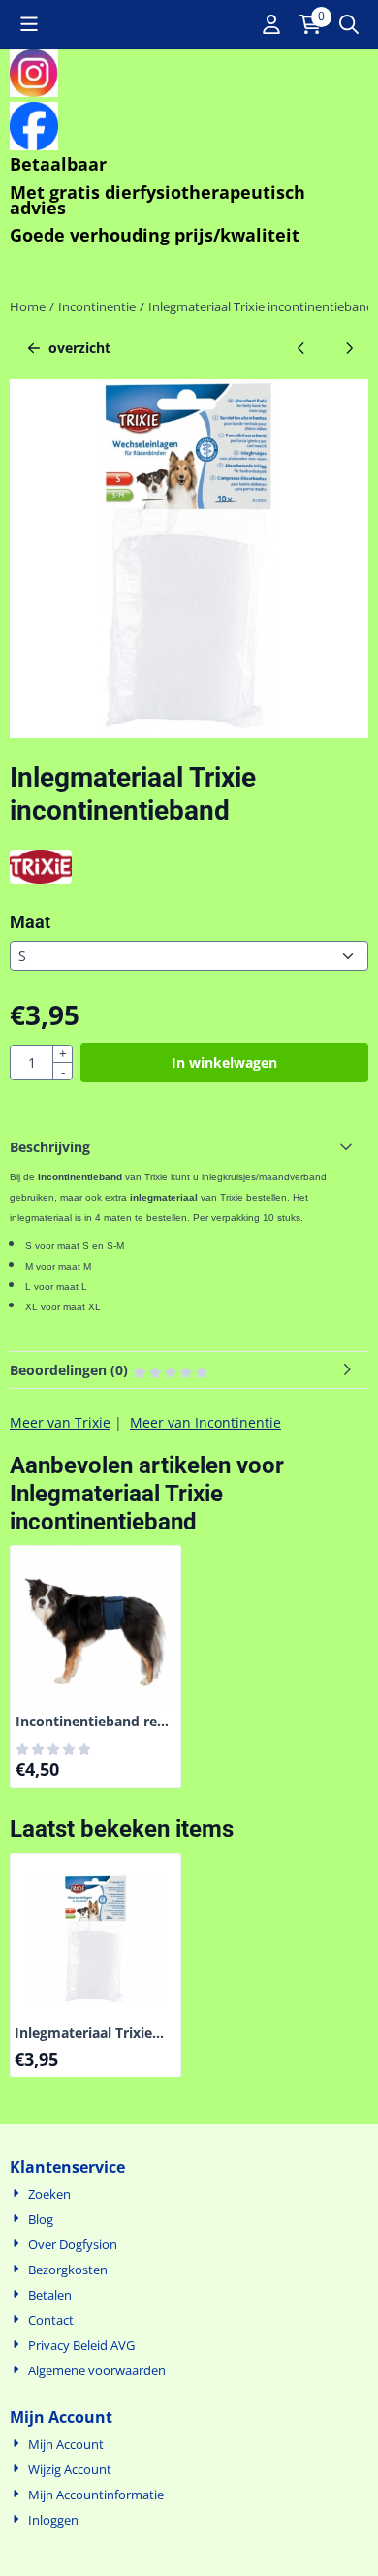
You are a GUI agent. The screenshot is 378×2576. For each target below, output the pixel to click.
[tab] (189, 1147)
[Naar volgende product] (348, 348)
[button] (29, 24)
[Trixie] (41, 878)
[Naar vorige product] (301, 348)
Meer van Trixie (60, 1422)
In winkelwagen (224, 1063)
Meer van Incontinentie (205, 1422)
